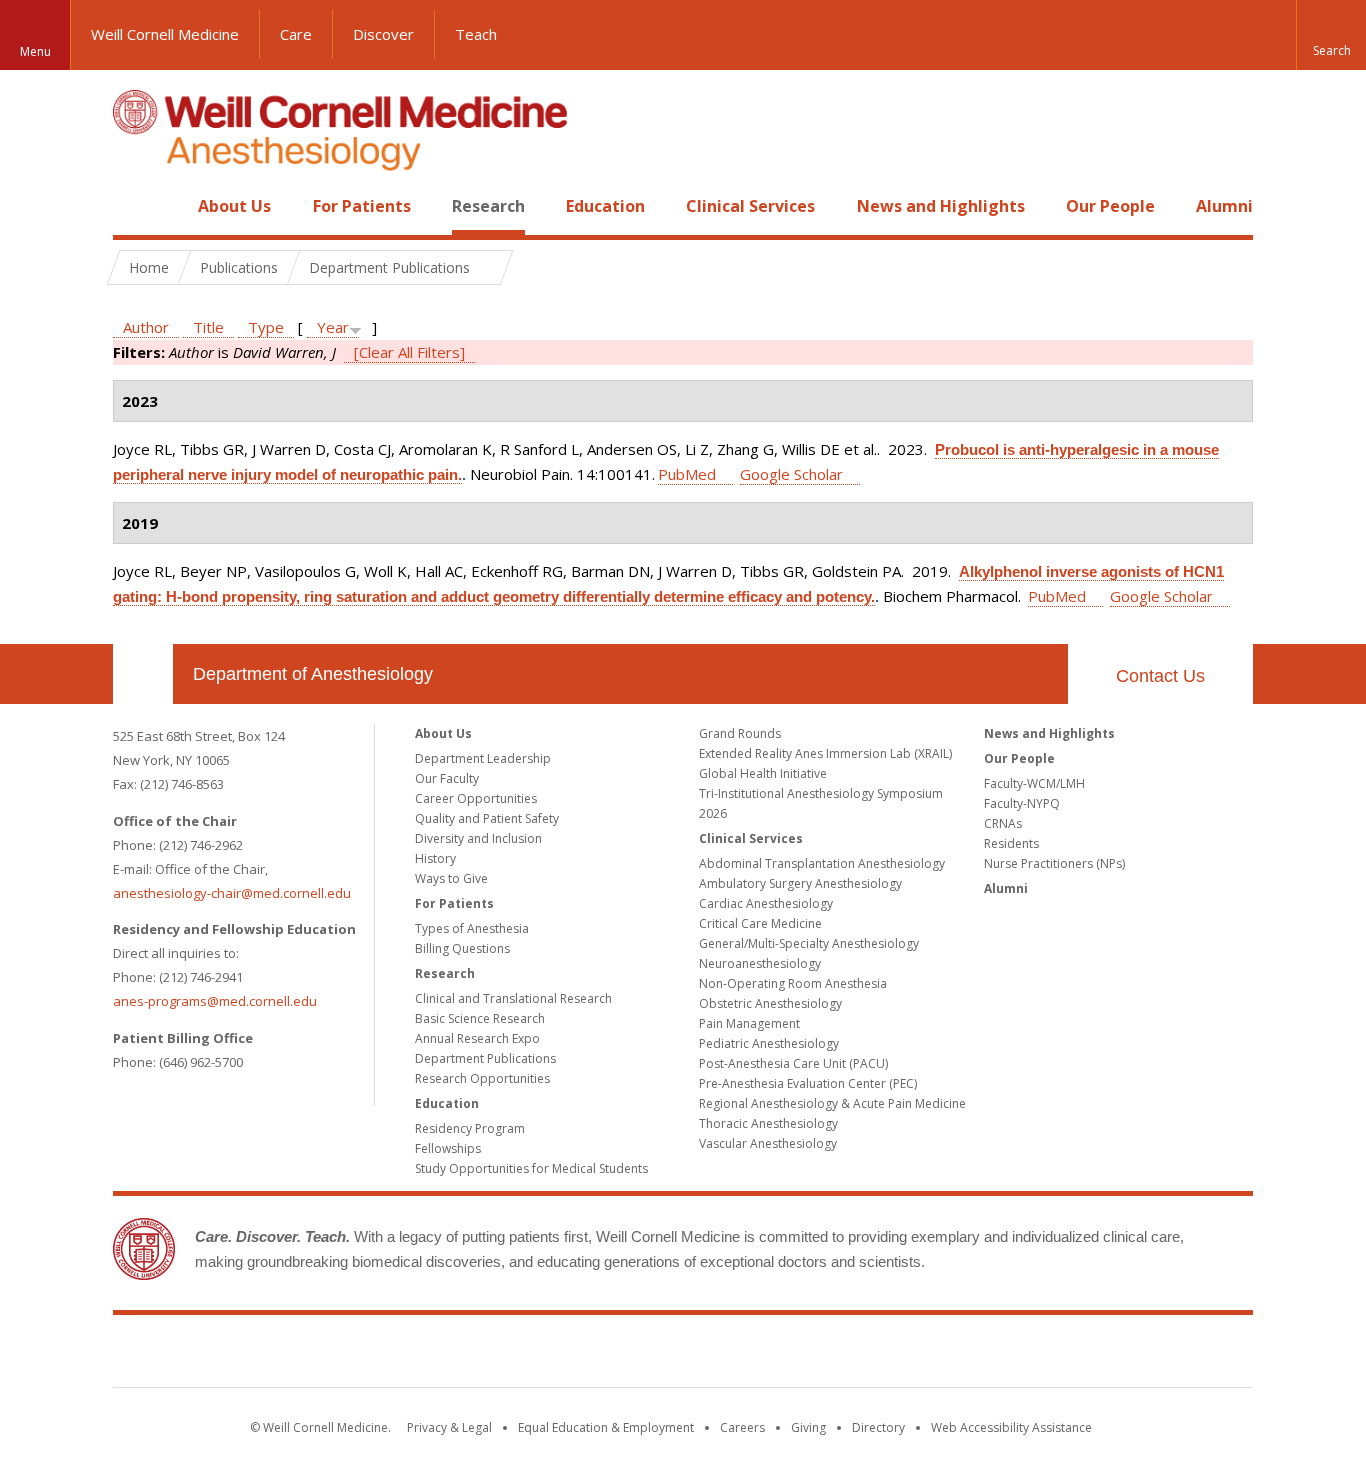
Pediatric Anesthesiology (769, 1043)
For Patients (362, 206)
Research (488, 206)
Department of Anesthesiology (313, 674)
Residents (1011, 843)
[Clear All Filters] (409, 352)
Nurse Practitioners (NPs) (1054, 863)
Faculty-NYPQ (1022, 803)
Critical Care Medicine (760, 923)
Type (266, 327)
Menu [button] (35, 51)
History (435, 858)
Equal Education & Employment (606, 1427)
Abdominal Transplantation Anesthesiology (822, 863)
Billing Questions (462, 948)
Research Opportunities (482, 1078)
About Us (234, 206)
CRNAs (1003, 823)
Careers (742, 1427)
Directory (878, 1427)
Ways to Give (451, 878)
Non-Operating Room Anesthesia (793, 983)
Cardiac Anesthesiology (766, 903)
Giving (808, 1427)
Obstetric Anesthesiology (770, 1003)
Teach (476, 34)
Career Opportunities (476, 798)
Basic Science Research (480, 1018)
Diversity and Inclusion (478, 838)
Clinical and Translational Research (513, 998)
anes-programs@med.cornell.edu (215, 1001)
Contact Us (1160, 676)
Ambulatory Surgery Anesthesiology (800, 883)
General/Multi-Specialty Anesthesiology (809, 943)
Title (208, 327)
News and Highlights (941, 206)
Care (296, 34)
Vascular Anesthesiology (768, 1143)
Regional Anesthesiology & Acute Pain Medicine (832, 1103)
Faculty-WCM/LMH (1034, 783)
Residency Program (470, 1128)
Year (333, 327)
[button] (1331, 35)
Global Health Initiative (763, 773)
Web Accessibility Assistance (1011, 1427)
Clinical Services (750, 206)
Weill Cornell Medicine (165, 34)
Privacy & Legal (449, 1427)
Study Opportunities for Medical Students (531, 1168)
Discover (383, 34)
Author (146, 327)
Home (135, 206)
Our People (1110, 206)
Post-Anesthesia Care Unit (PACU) (793, 1063)
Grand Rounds (740, 733)
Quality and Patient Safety (487, 818)
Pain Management (749, 1023)
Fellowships (448, 1148)
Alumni (1224, 206)
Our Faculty (447, 778)
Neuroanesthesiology (760, 963)
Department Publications (485, 1058)
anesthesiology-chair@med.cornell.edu (232, 893)
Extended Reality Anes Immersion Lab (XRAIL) (825, 753)
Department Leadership (483, 758)
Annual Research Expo (477, 1038)
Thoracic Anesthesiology (768, 1123)
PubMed (687, 474)
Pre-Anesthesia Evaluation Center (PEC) (808, 1083)
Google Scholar (791, 474)
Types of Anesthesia (472, 928)
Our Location (143, 674)
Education (605, 206)
